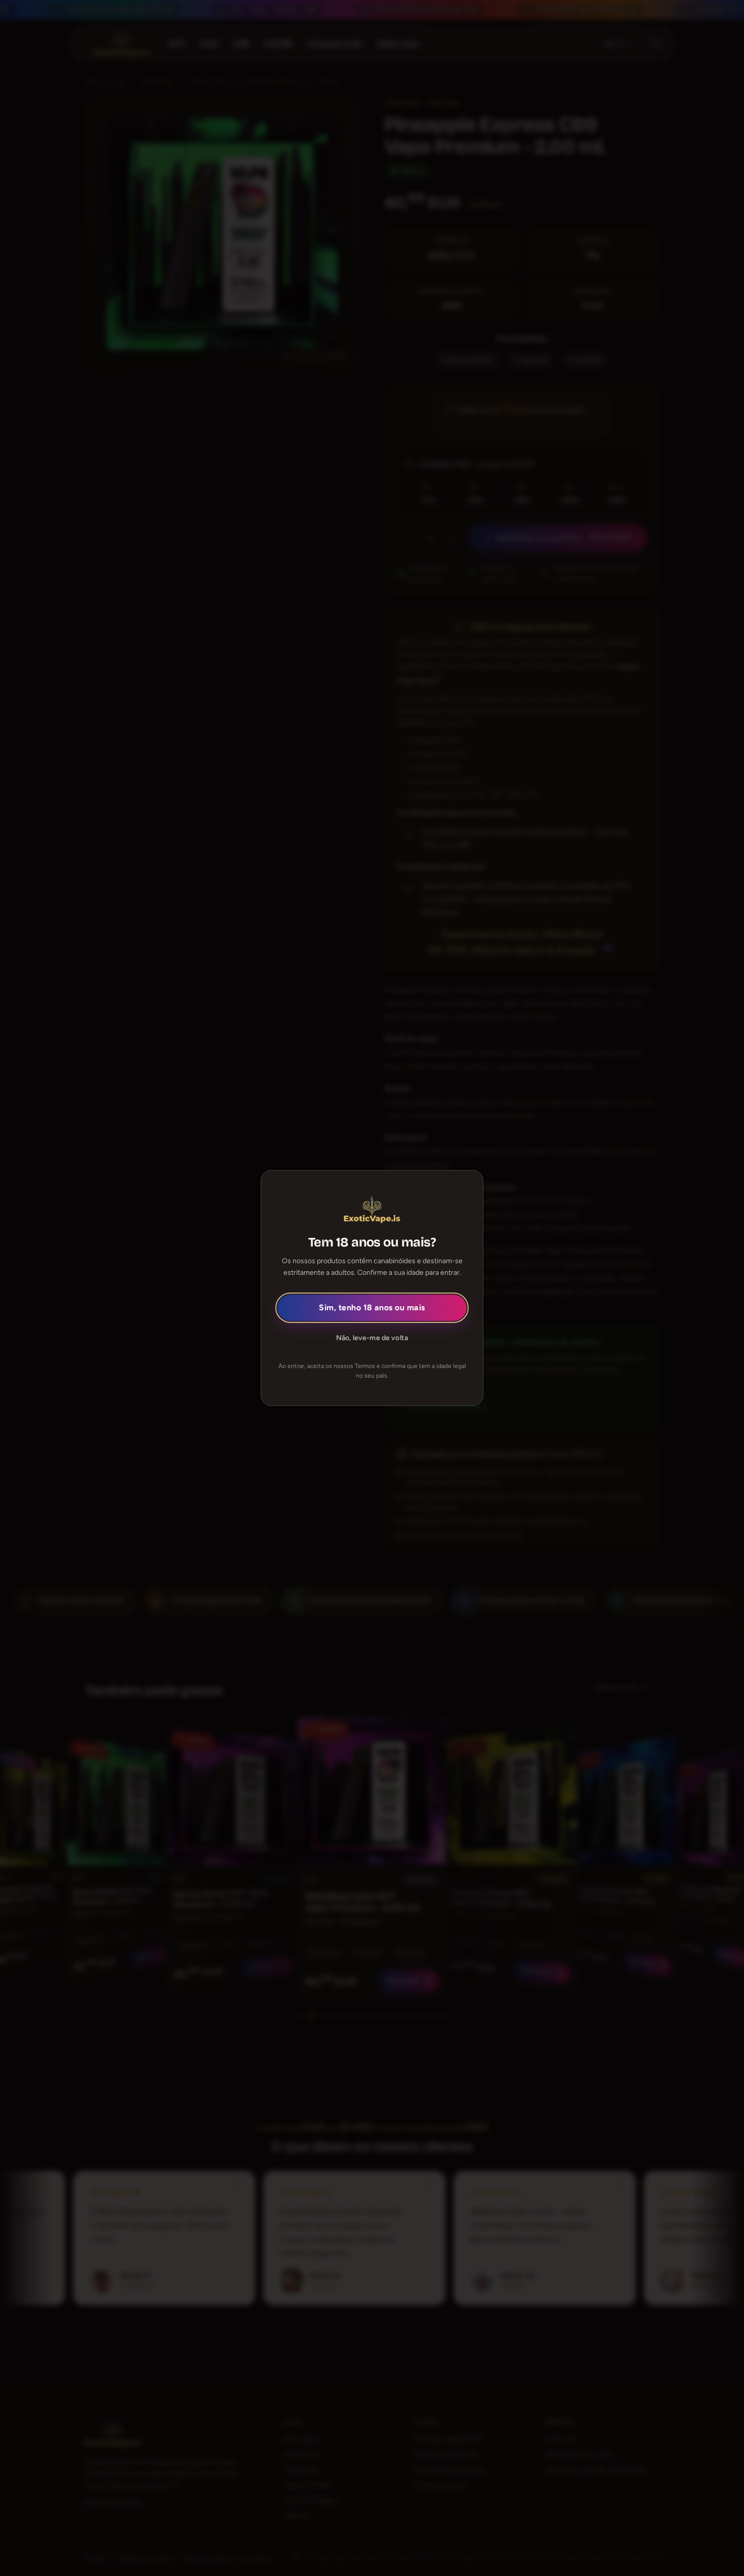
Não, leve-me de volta (372, 1338)
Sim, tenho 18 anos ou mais (372, 1307)
